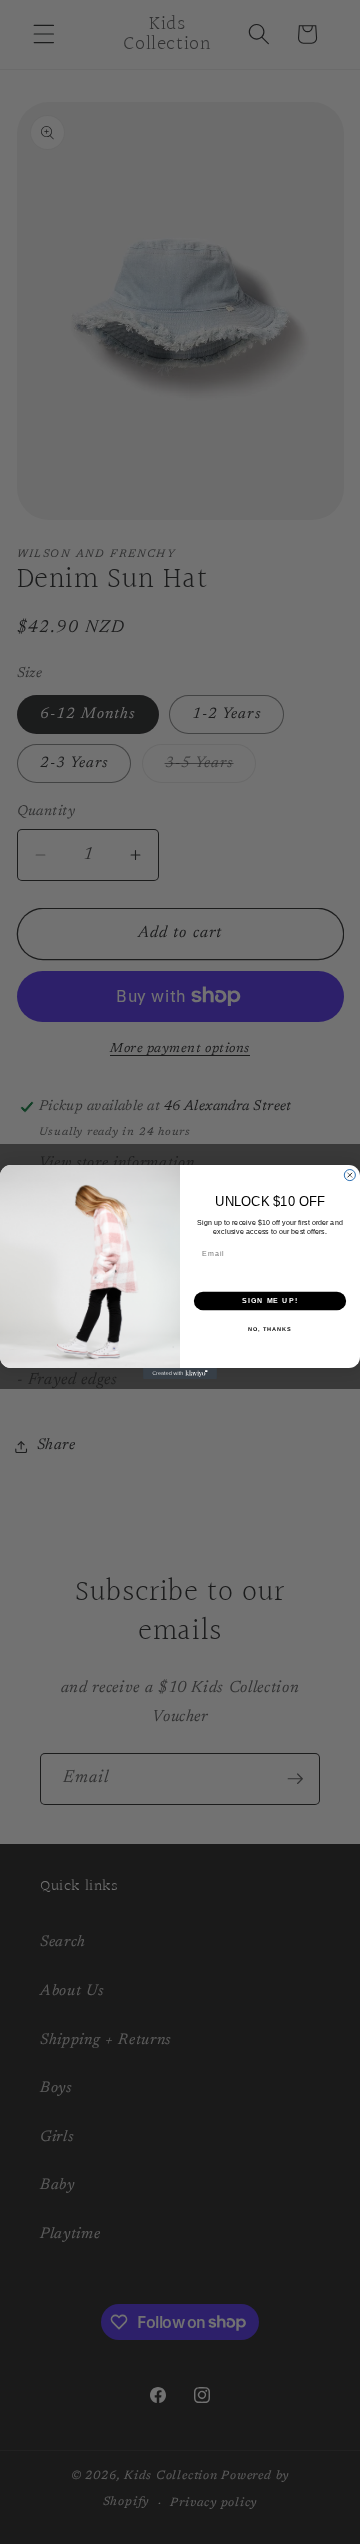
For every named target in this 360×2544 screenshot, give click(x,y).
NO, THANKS (270, 1328)
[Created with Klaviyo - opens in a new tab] (180, 1373)
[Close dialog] (349, 1175)
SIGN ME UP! (270, 1301)
